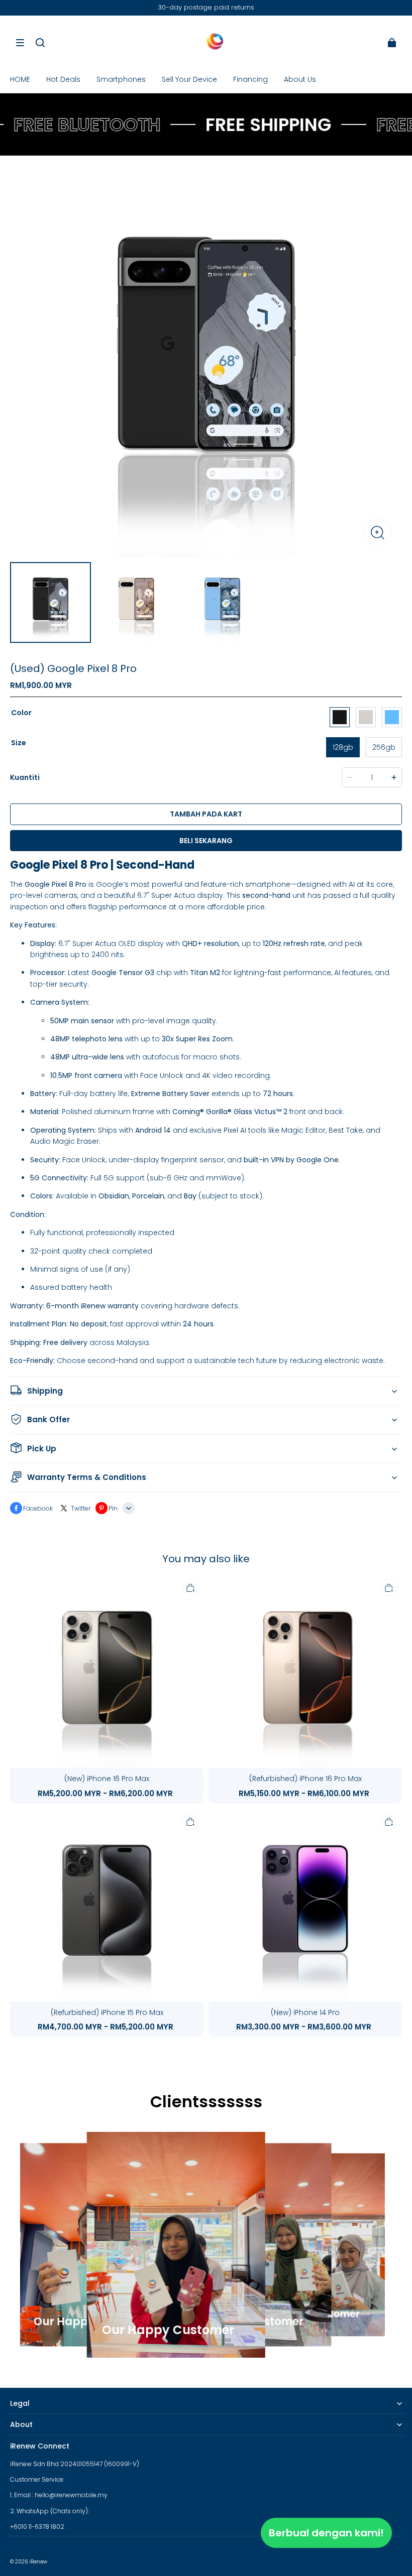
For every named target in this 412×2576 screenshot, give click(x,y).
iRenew (38, 2562)
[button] (20, 43)
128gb (343, 747)
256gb (384, 747)
